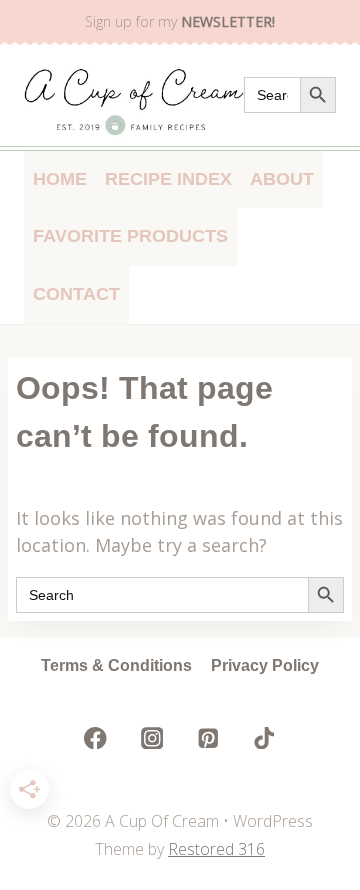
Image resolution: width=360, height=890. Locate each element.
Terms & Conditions (116, 665)
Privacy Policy (265, 665)
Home (60, 179)
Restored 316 (216, 849)
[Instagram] (151, 738)
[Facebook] (95, 738)
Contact (76, 294)
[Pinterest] (208, 738)
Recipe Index (168, 179)
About (282, 179)
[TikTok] (264, 738)
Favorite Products (130, 236)
